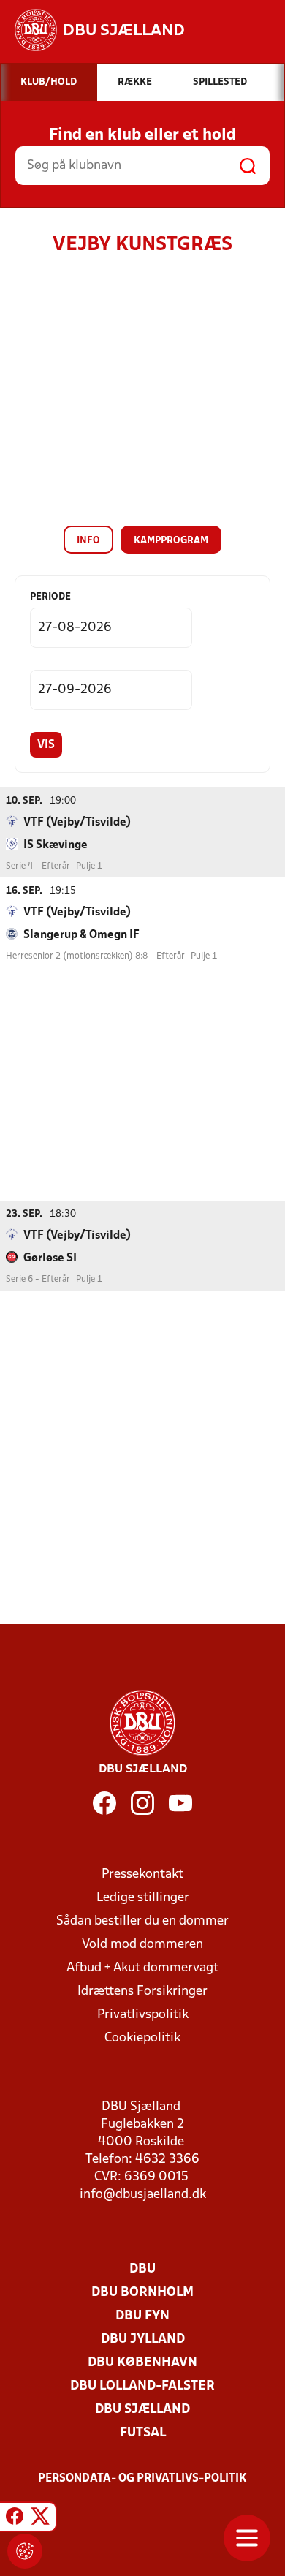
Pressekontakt (142, 1874)
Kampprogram (171, 541)
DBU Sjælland (142, 2410)
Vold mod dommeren (142, 1945)
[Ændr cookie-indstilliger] (25, 2551)
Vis (46, 745)
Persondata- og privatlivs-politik (142, 2479)
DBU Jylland (143, 2339)
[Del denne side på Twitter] (40, 2519)
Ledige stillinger (143, 1898)
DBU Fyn (142, 2316)
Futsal (143, 2433)
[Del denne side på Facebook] (15, 2519)
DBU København (142, 2363)
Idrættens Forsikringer (142, 1991)
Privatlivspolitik (143, 2015)
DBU (142, 2269)
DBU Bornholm (142, 2293)
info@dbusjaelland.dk (143, 2195)
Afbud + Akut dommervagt (142, 1968)
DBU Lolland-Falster (142, 2386)
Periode (50, 597)
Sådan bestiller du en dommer (142, 1921)
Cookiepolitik (142, 2038)
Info (88, 541)
